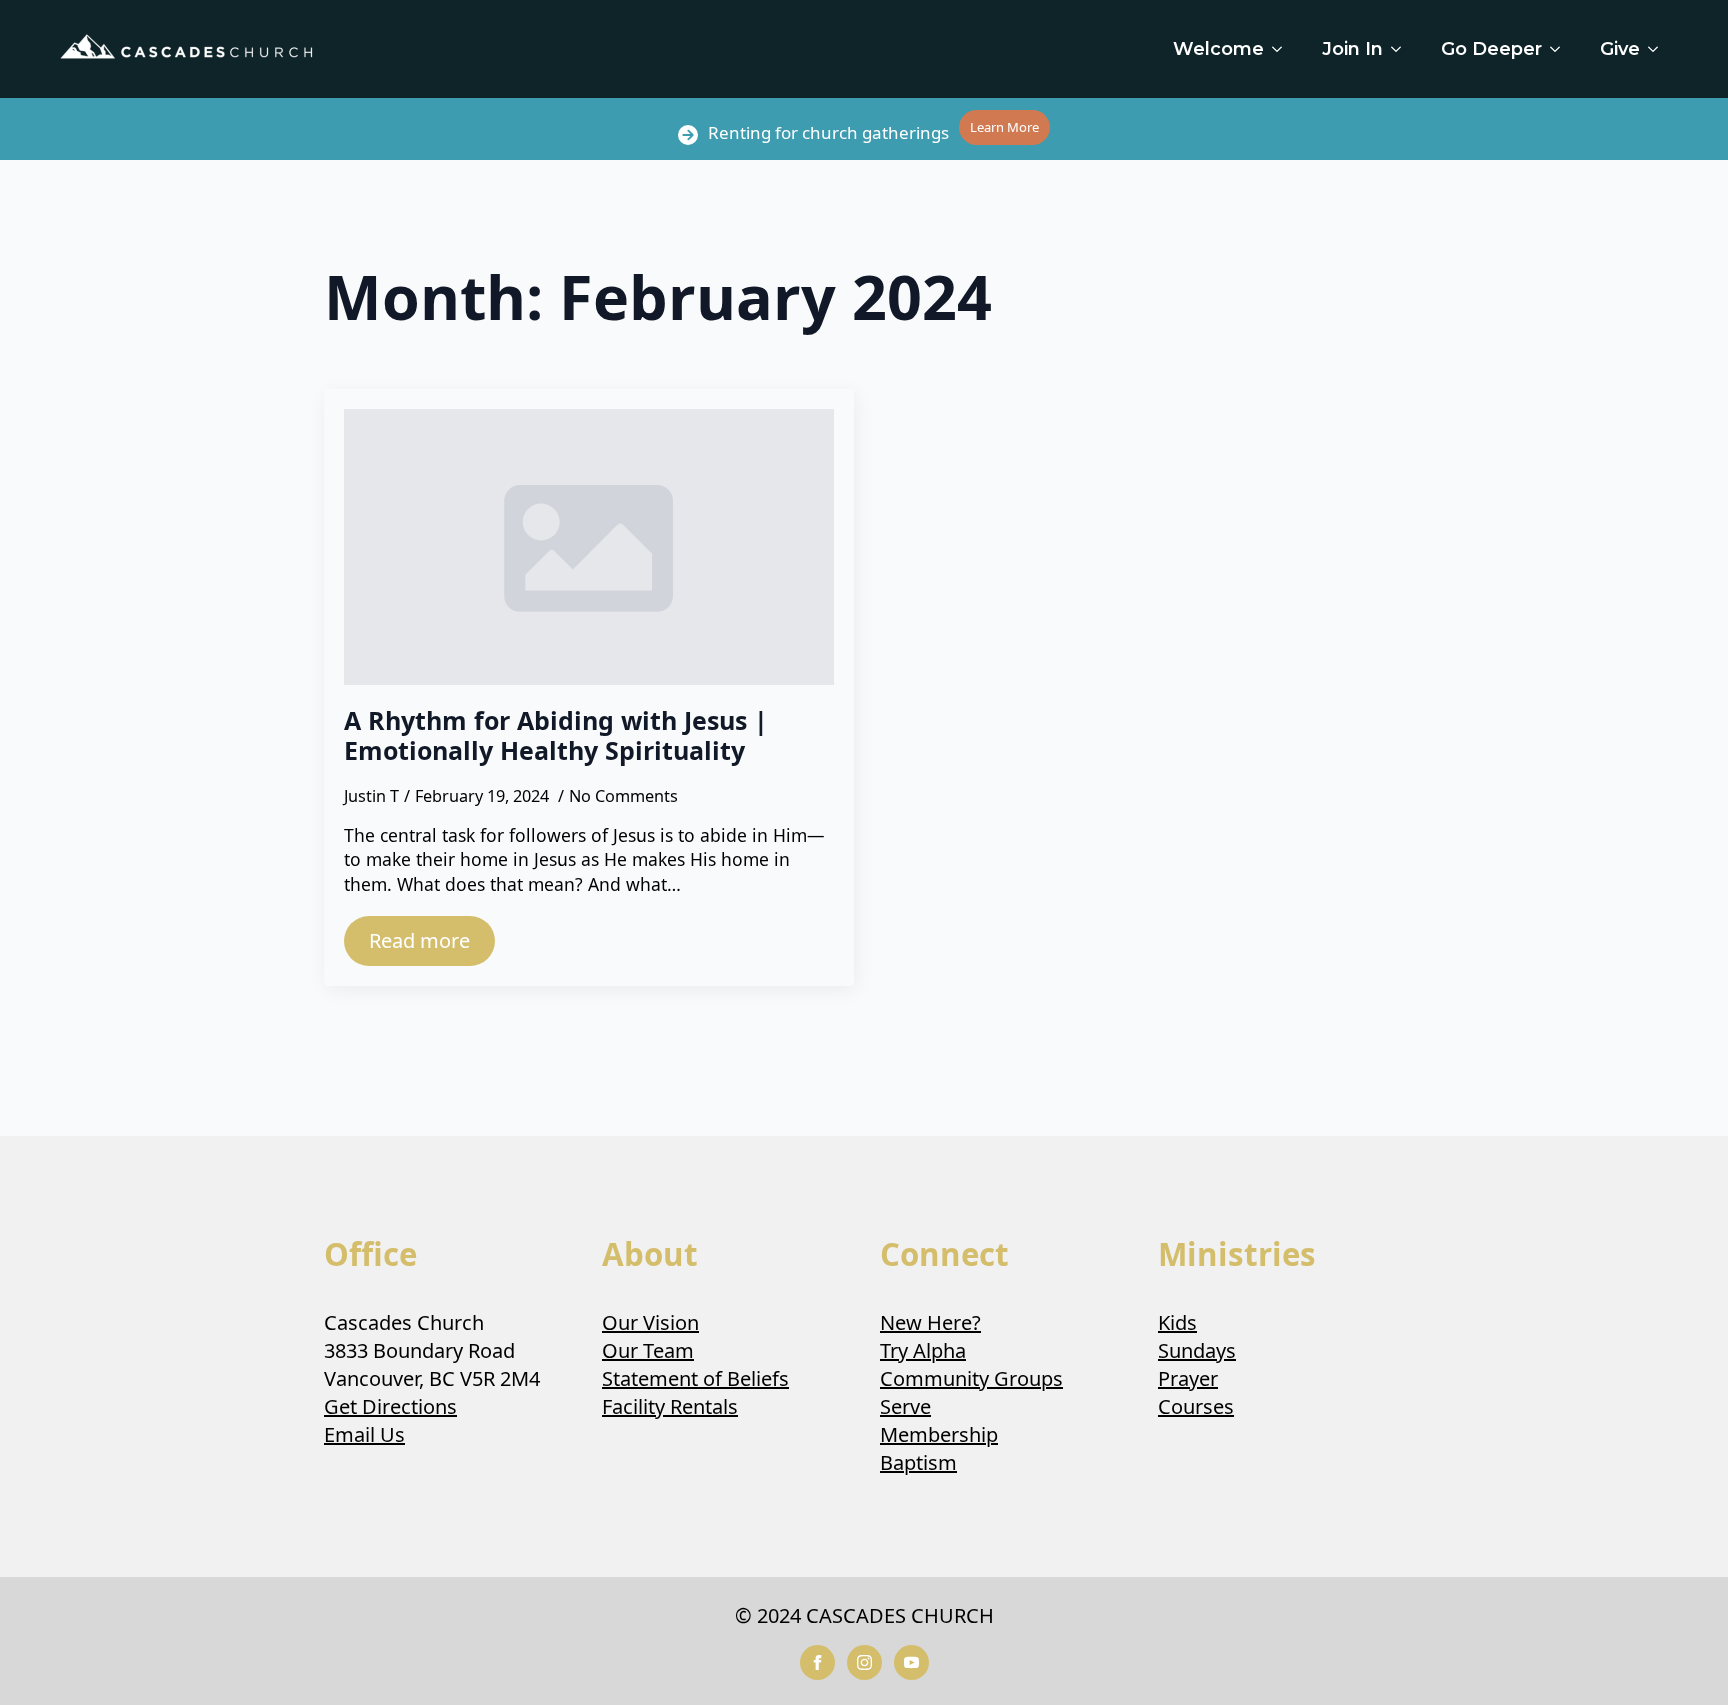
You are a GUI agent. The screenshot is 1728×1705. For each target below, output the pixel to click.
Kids (1177, 1322)
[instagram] (864, 1662)
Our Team (648, 1350)
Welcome (1218, 49)
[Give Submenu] (1659, 49)
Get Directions (390, 1406)
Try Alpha (923, 1350)
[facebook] (817, 1662)
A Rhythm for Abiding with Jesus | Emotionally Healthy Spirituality (556, 735)
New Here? (930, 1322)
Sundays (1197, 1350)
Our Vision (650, 1322)
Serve (905, 1406)
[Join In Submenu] (1402, 49)
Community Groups (971, 1378)
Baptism (918, 1462)
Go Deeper (1491, 49)
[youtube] (911, 1662)
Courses (1196, 1406)
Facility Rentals (670, 1406)
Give (1620, 49)
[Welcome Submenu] (1283, 49)
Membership (939, 1434)
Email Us (364, 1434)
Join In (1352, 49)
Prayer (1188, 1378)
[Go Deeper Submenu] (1561, 49)
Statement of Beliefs (695, 1378)
